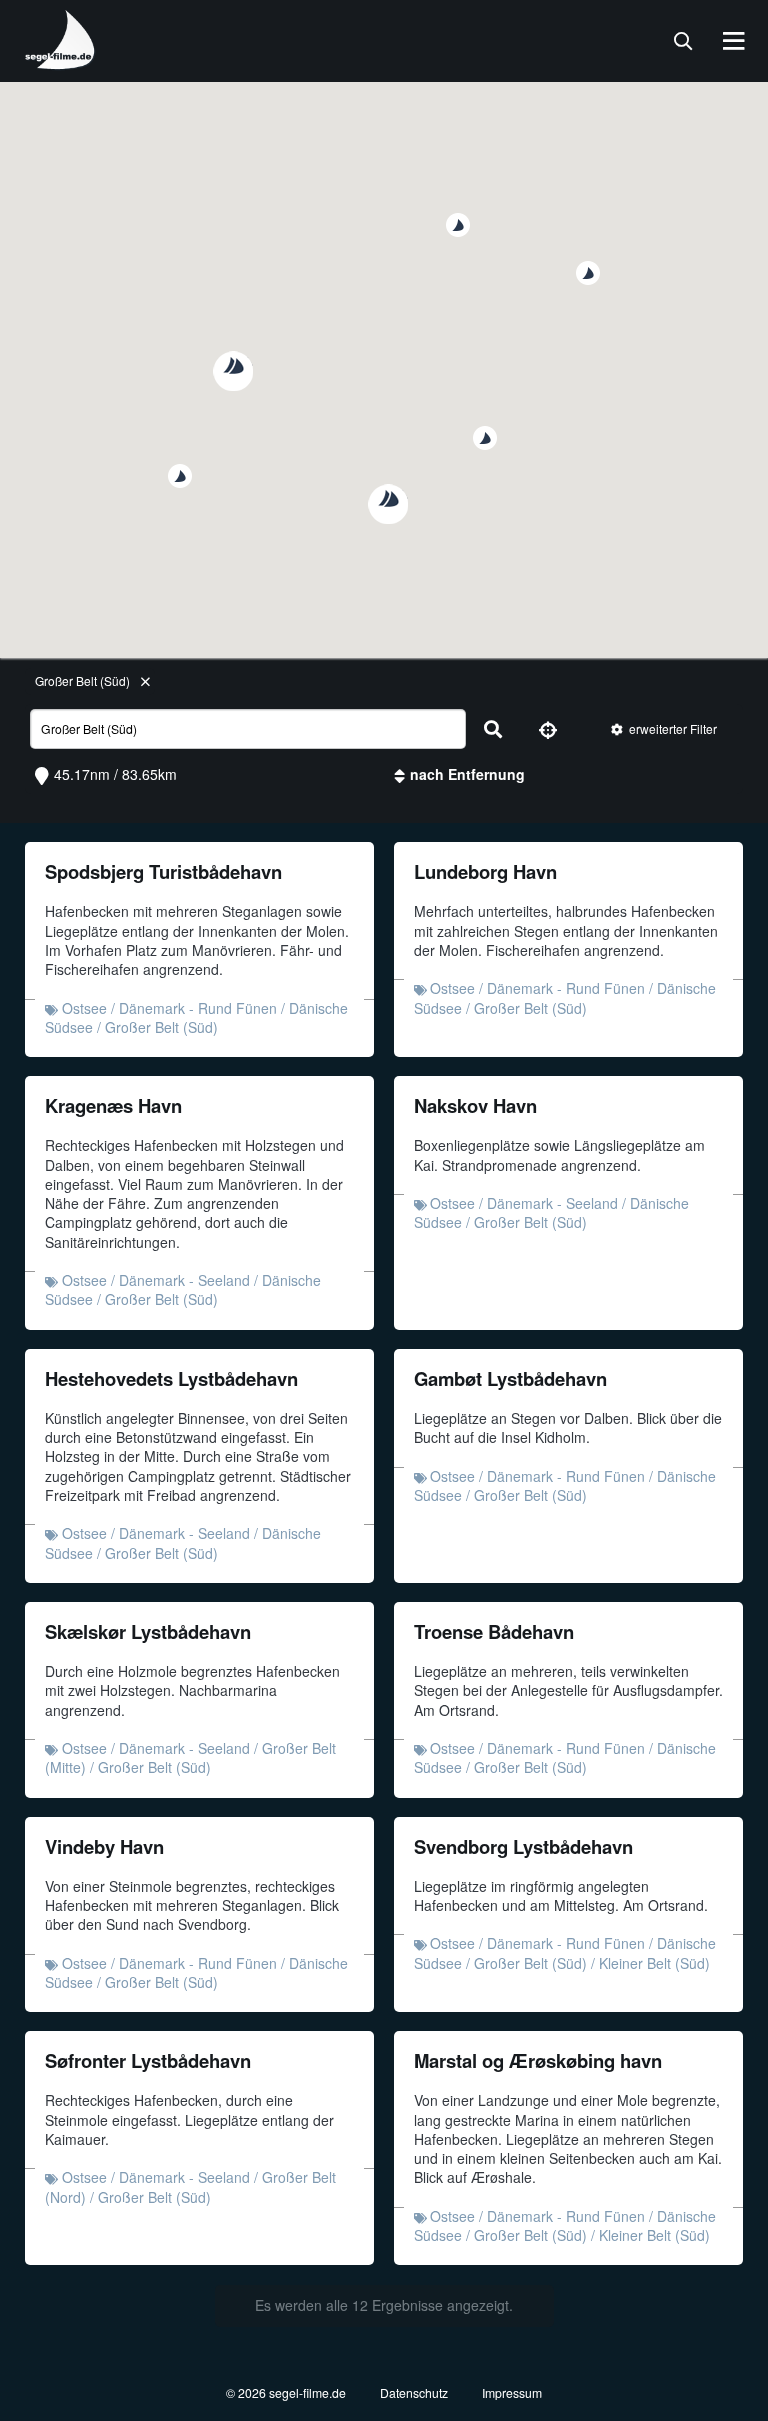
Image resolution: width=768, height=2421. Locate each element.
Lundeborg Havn (485, 871)
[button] (485, 438)
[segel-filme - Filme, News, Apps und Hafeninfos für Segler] (61, 62)
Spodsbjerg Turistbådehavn (163, 871)
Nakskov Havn (475, 1105)
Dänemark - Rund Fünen (198, 1008)
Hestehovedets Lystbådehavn (171, 1378)
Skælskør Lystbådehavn (148, 1631)
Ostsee (84, 1008)
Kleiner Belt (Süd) (654, 1963)
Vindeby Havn (104, 1846)
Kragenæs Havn (113, 1105)
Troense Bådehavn (494, 1631)
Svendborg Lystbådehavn (523, 1846)
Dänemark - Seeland (184, 1280)
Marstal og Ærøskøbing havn (538, 2060)
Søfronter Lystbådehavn (148, 2060)
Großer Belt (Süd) (82, 680)
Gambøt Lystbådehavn (510, 1378)
